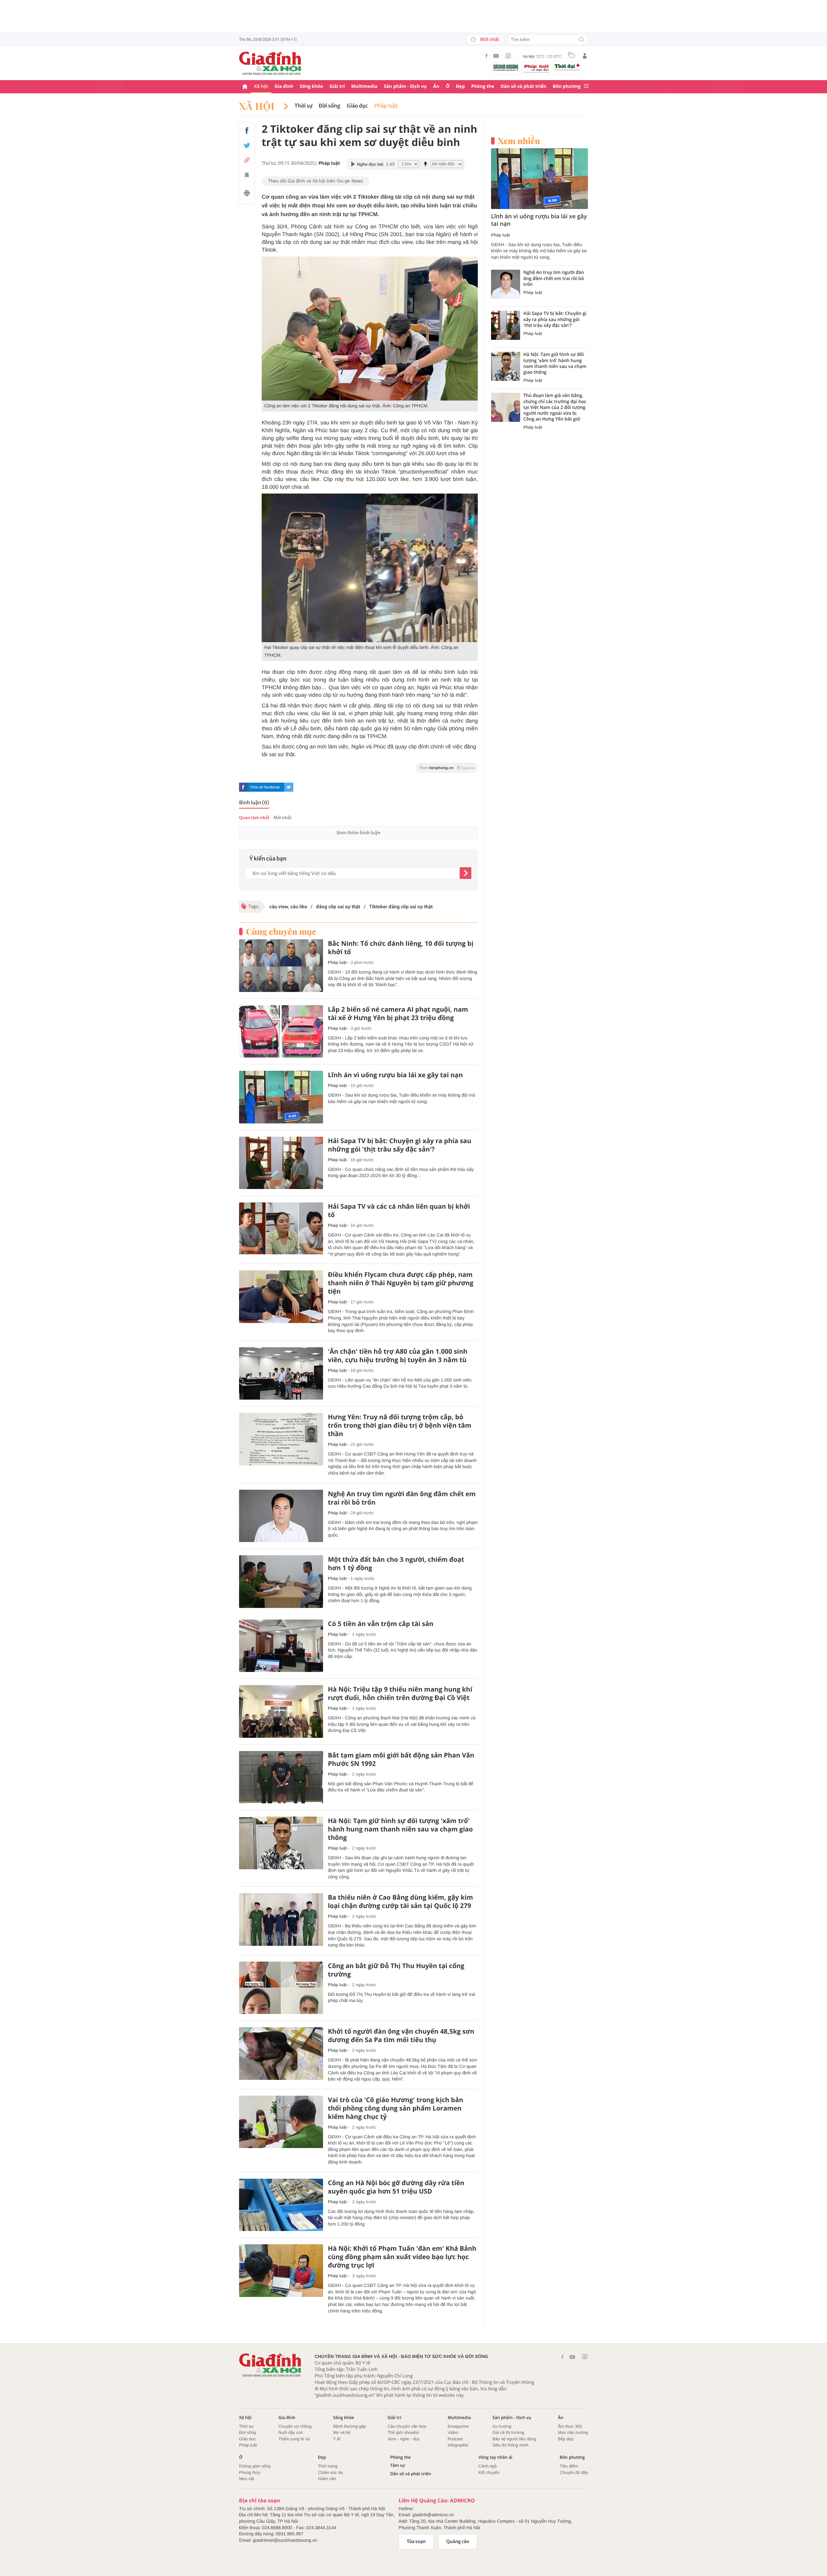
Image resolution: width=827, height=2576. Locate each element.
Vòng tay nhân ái (495, 2457)
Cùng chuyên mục (281, 932)
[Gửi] (466, 873)
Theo (447, 768)
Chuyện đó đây (574, 2472)
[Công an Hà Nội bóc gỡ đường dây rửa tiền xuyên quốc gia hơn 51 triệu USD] (281, 2205)
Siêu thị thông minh (510, 2445)
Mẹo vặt (246, 2479)
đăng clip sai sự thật (338, 907)
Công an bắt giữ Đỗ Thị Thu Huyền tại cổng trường (396, 1970)
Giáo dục (357, 106)
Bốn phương (567, 86)
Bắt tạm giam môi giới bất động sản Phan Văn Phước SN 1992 (401, 1759)
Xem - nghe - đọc (404, 2439)
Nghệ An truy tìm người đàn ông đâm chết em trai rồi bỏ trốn (402, 1498)
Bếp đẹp (566, 2439)
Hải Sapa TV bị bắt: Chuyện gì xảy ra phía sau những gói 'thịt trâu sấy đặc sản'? (400, 1145)
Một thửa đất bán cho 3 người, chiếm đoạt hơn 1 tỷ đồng (396, 1564)
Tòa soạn (416, 2541)
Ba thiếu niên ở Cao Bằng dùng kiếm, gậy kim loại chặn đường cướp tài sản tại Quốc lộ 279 (400, 1902)
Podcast (455, 2439)
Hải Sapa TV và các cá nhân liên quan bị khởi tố (399, 1211)
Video (453, 2432)
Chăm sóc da (330, 2472)
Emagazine (458, 2426)
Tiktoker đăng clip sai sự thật (401, 907)
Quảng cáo (458, 2541)
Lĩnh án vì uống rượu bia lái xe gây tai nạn (395, 1075)
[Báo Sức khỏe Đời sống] (506, 67)
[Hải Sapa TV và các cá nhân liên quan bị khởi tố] (281, 1229)
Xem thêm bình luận (358, 833)
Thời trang (328, 2466)
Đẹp (460, 86)
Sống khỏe (311, 86)
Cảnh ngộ (487, 2466)
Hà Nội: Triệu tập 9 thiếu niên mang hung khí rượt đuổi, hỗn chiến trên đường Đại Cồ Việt (400, 1694)
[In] (247, 194)
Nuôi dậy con (291, 2432)
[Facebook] (487, 56)
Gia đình (284, 86)
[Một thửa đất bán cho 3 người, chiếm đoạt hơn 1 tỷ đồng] (281, 1582)
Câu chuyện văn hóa (407, 2426)
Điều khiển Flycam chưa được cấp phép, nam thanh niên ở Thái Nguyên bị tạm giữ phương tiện (401, 1283)
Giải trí (337, 86)
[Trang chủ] (245, 87)
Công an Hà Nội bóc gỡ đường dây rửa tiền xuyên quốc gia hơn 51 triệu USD (396, 2187)
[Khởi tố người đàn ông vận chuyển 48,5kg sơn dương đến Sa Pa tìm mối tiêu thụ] (281, 2054)
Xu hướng (502, 2426)
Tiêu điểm (569, 2466)
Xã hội (261, 86)
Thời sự (304, 106)
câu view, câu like (288, 907)
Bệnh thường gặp (350, 2426)
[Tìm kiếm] (581, 40)
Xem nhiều (519, 141)
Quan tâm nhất (254, 818)
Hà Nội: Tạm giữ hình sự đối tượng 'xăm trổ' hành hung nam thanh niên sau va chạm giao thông (400, 1829)
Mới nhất (490, 39)
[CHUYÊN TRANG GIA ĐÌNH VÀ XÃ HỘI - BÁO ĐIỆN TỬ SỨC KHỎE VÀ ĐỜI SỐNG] (270, 63)
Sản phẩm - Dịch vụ (405, 86)
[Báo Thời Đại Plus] (567, 67)
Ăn (436, 86)
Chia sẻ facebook (265, 787)
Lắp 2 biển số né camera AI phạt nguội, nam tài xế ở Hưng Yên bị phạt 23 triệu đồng (398, 1014)
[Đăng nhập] (585, 56)
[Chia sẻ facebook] (247, 130)
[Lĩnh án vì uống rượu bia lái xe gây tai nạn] (281, 1097)
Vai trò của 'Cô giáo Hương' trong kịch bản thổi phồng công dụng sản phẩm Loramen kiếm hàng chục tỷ (396, 2108)
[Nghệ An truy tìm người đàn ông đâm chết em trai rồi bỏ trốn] (281, 1516)
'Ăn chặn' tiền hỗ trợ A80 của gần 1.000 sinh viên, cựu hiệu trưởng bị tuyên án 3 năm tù (398, 1356)
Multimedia (364, 86)
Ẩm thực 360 (570, 2426)
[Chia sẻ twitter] (247, 146)
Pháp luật (386, 106)
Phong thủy (250, 2472)
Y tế (337, 2439)
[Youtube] (496, 56)
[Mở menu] (586, 86)
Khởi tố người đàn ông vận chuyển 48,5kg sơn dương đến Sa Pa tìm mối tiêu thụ (401, 2036)
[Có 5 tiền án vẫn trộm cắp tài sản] (281, 1646)
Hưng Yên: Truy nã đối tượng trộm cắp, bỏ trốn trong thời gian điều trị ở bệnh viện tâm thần (400, 1425)
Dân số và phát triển (523, 86)
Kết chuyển (489, 2472)
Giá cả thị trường (508, 2432)
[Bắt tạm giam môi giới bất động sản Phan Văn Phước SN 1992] (281, 1777)
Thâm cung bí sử (294, 2439)
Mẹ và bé (342, 2432)
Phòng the (483, 86)
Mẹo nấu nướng (573, 2432)
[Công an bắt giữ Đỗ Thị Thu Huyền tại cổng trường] (281, 1988)
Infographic (458, 2445)
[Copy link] (247, 160)
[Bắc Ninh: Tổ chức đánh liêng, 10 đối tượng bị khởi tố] (281, 966)
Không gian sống (255, 2466)
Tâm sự (398, 2465)
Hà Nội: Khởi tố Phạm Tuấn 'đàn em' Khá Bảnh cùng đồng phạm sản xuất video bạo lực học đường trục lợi (402, 2257)
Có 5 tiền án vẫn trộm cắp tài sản (381, 1624)
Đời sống (330, 106)
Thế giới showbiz (403, 2432)
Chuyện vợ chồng (295, 2426)
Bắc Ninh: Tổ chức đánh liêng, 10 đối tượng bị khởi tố (401, 948)
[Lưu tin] (247, 176)
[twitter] (289, 787)
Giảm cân (327, 2479)
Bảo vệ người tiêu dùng (514, 2439)
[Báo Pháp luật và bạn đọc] (537, 68)
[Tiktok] (508, 56)
